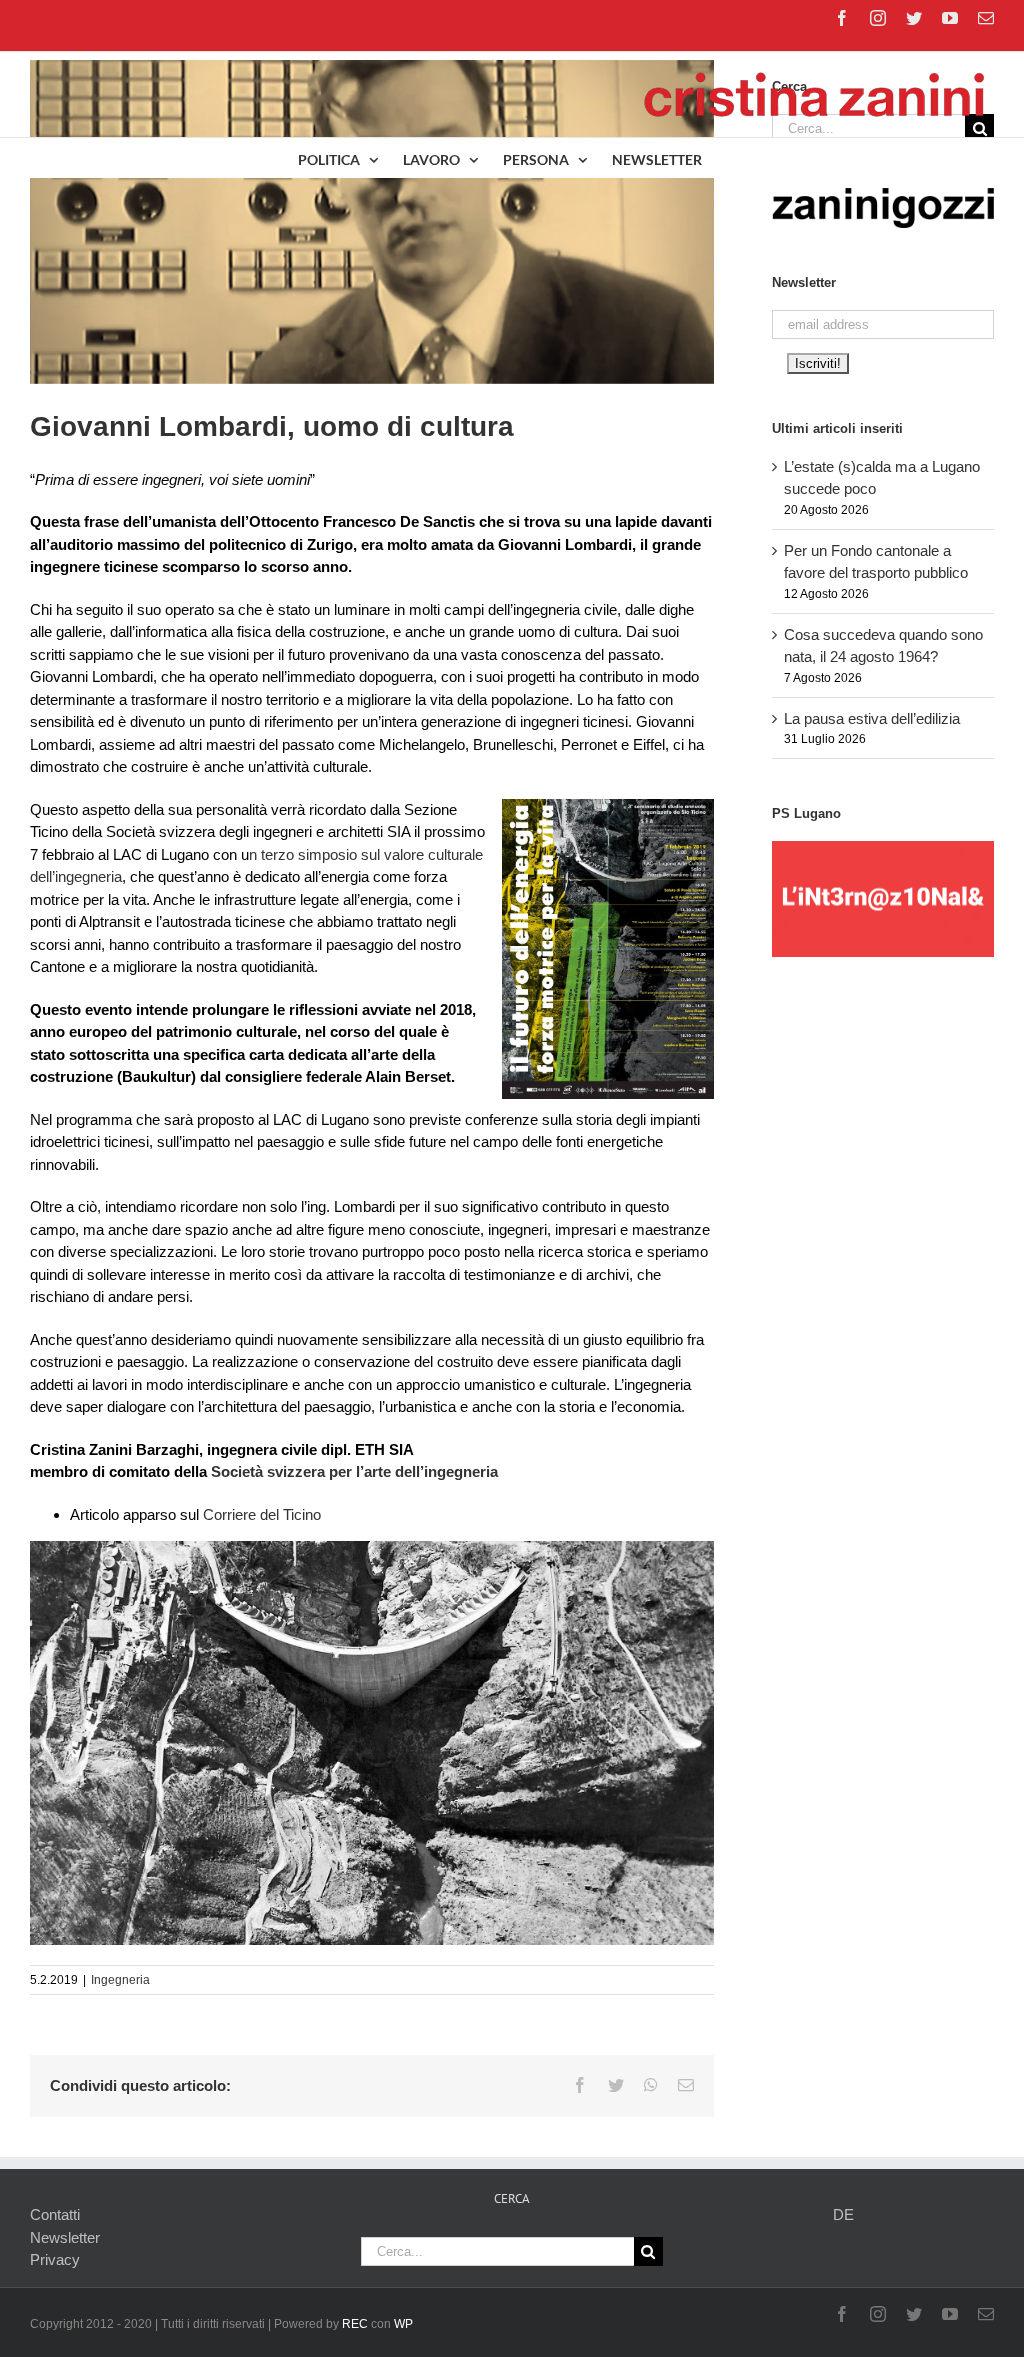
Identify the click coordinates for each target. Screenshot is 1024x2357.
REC (355, 2324)
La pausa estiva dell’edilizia (872, 718)
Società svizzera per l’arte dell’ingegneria (354, 1471)
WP (403, 2324)
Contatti (55, 2214)
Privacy (55, 2259)
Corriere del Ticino (262, 1514)
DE (843, 2214)
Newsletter (65, 2237)
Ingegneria (120, 1980)
